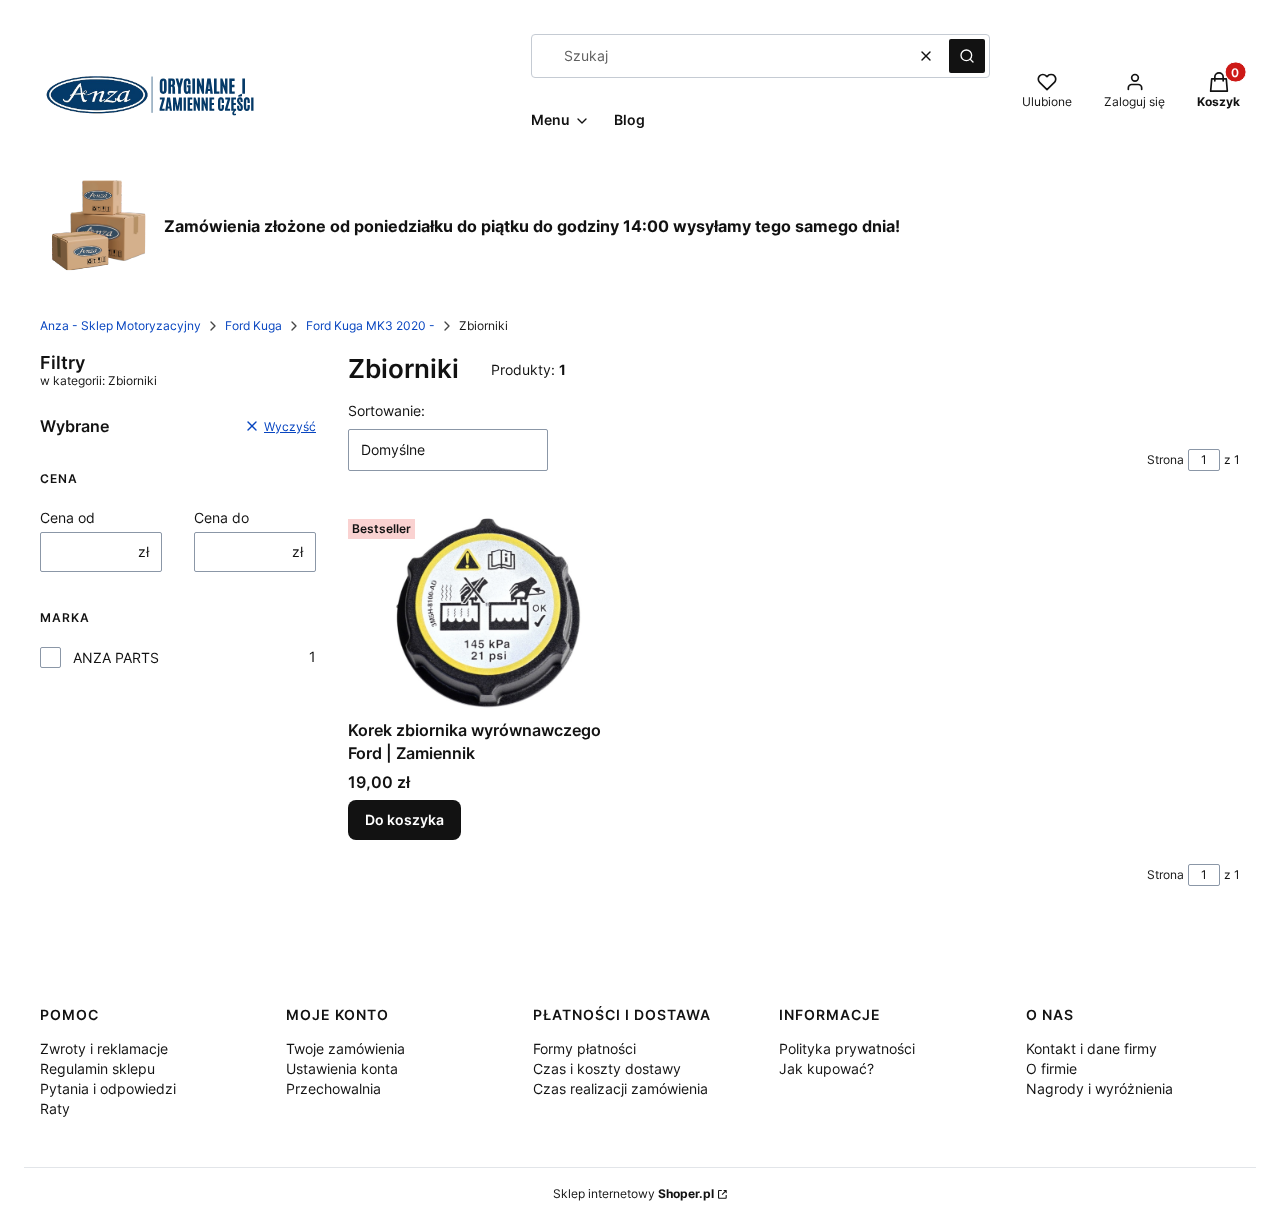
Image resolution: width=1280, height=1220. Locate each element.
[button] (967, 56)
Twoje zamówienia (345, 1048)
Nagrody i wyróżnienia (1099, 1088)
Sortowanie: (386, 410)
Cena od (67, 517)
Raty (55, 1108)
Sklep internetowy (633, 1193)
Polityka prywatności (847, 1048)
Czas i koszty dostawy (607, 1068)
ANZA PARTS (116, 657)
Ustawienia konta (342, 1068)
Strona (1165, 459)
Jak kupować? (826, 1068)
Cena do (221, 517)
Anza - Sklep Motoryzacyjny (120, 325)
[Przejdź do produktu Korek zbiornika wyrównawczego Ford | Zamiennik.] (486, 611)
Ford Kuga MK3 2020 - (370, 325)
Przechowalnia (333, 1088)
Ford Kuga (253, 325)
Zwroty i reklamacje (104, 1048)
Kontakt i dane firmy (1091, 1048)
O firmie (1051, 1068)
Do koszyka (404, 819)
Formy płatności (584, 1048)
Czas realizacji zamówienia (620, 1088)
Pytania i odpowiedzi (108, 1088)
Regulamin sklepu (97, 1068)
